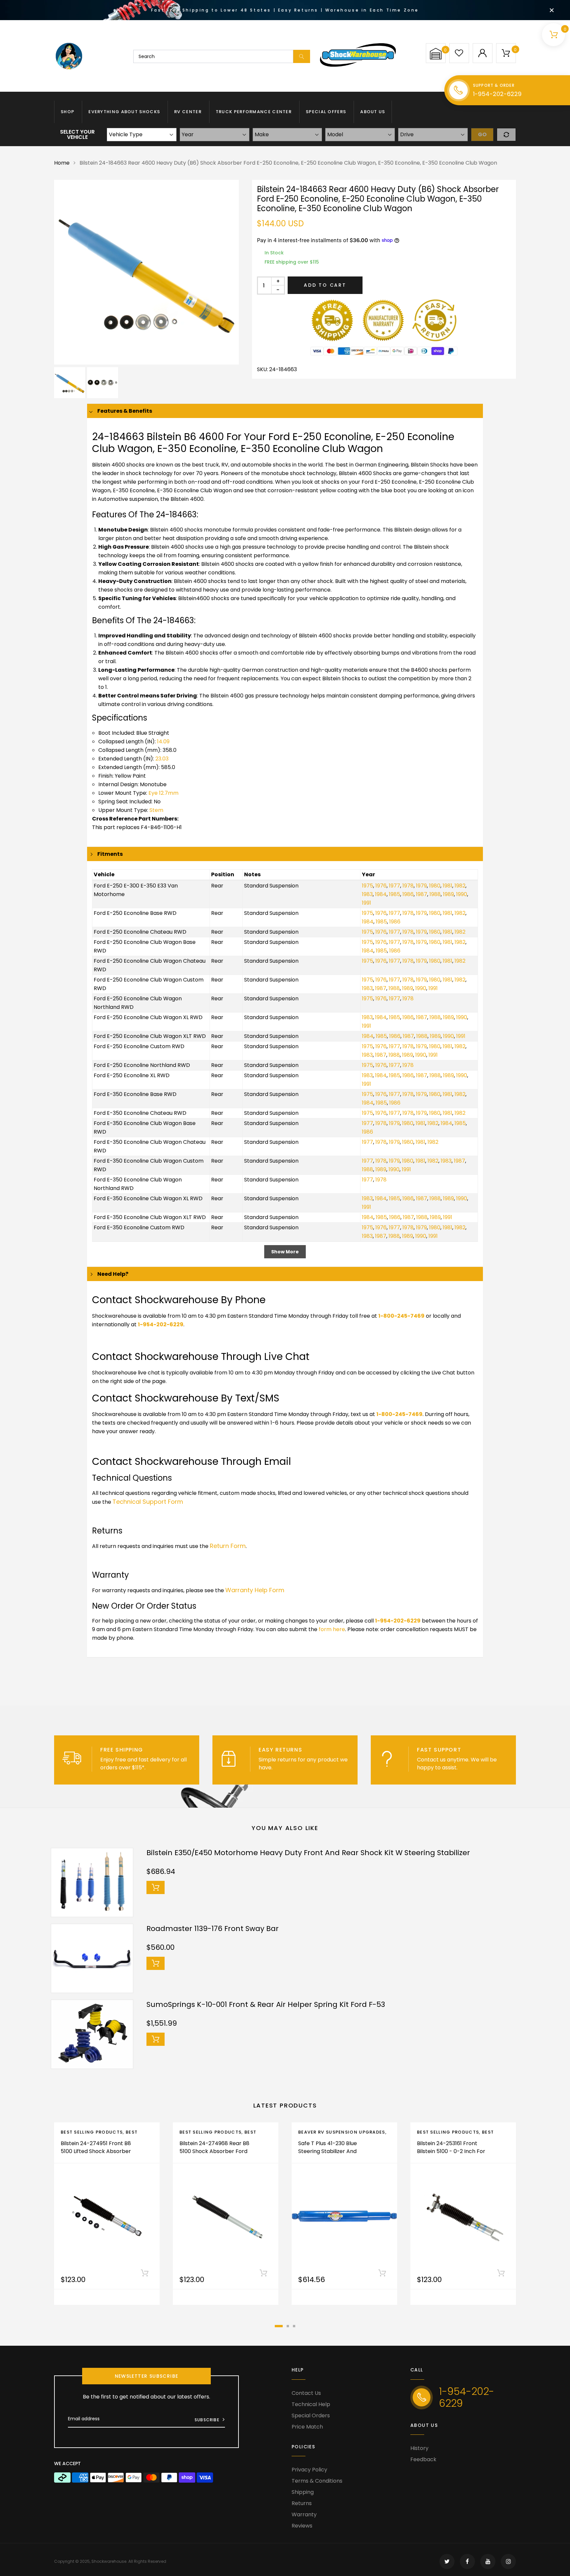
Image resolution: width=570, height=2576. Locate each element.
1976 (381, 886)
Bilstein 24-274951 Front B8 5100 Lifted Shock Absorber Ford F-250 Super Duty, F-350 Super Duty (96, 2155)
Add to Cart (325, 285)
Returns (302, 2503)
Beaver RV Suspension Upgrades (342, 2132)
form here (332, 1629)
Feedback (423, 2459)
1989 (448, 894)
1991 (366, 903)
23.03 (162, 759)
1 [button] (279, 2326)
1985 (395, 894)
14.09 (163, 741)
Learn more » (164, 1768)
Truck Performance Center (254, 112)
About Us (373, 112)
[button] (436, 54)
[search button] (302, 56)
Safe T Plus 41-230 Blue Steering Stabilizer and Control (328, 2151)
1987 (422, 894)
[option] (146, 272)
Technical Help (311, 2404)
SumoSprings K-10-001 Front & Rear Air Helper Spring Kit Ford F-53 (266, 2004)
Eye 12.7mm (163, 793)
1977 (395, 886)
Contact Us (306, 2393)
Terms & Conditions (317, 2481)
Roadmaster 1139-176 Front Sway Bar (213, 1929)
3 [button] (294, 2326)
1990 (462, 894)
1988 (435, 894)
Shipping (303, 2492)
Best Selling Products (92, 2132)
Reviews (302, 2526)
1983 (367, 894)
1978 (408, 886)
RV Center (188, 112)
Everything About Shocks (124, 112)
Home (62, 163)
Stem (156, 810)
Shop (67, 112)
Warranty (304, 2514)
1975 (367, 886)
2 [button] (288, 2326)
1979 (421, 886)
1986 (408, 894)
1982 (460, 886)
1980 (435, 886)
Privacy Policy (309, 2470)
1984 (381, 894)
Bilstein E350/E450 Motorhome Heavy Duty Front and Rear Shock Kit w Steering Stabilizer (308, 1853)
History (419, 2448)
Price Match (307, 2427)
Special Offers (326, 112)
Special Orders (311, 2415)
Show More (285, 1252)
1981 (447, 886)
